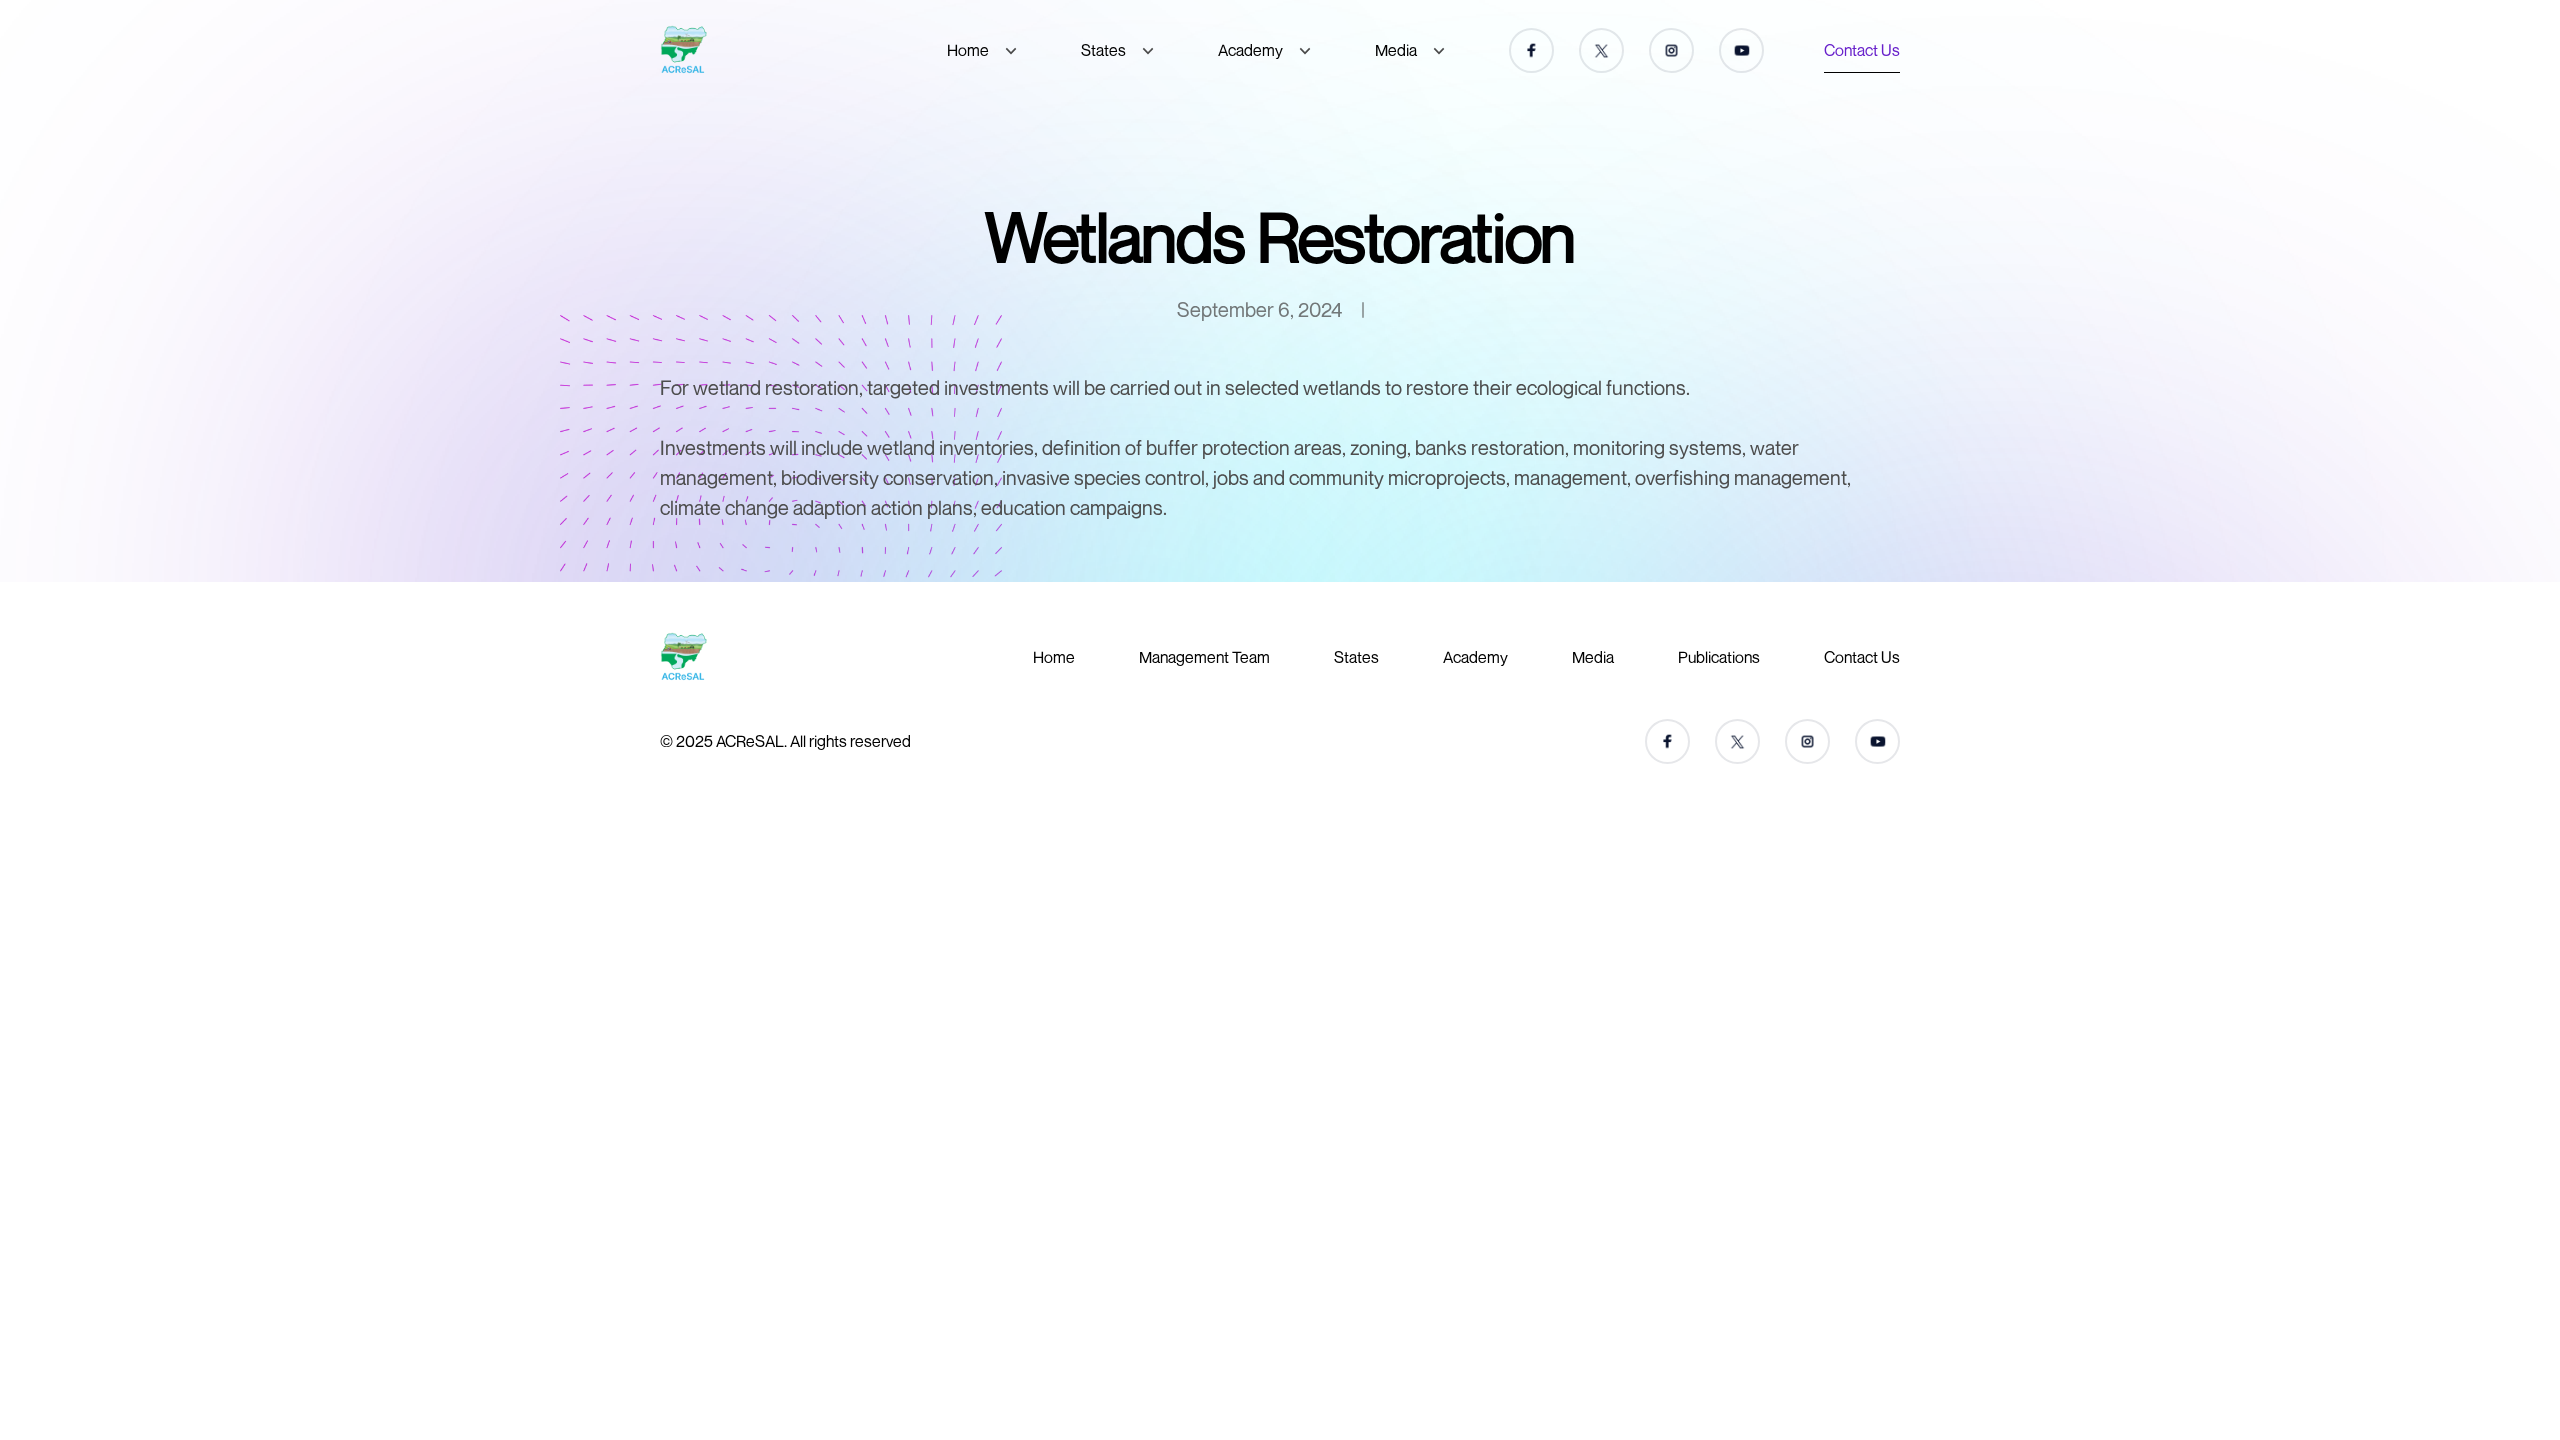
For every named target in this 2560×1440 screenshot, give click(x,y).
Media (1396, 50)
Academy (1250, 50)
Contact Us (1862, 50)
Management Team (1204, 657)
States (1103, 50)
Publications (1719, 657)
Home (968, 50)
